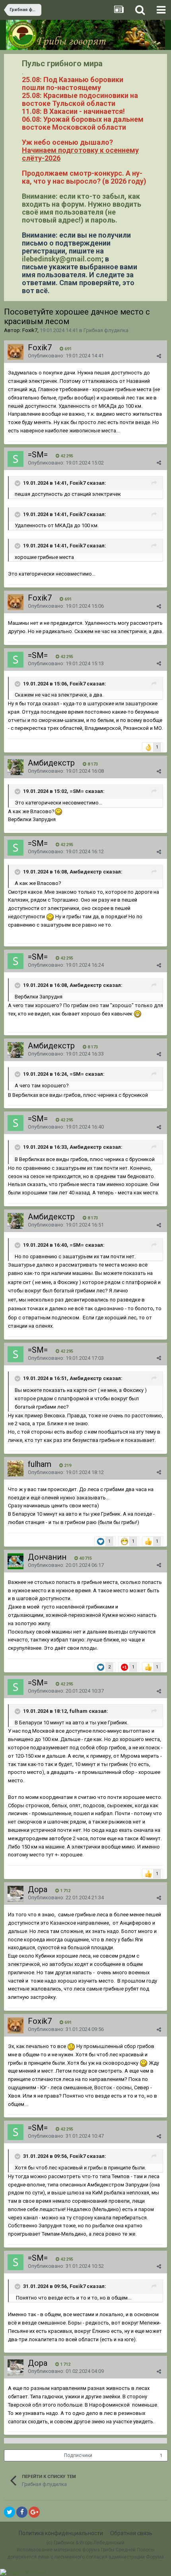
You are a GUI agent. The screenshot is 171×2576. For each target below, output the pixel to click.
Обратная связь (131, 2533)
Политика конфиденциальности (61, 2533)
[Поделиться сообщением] (159, 356)
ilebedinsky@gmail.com (62, 259)
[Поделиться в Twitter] (10, 2512)
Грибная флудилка (106, 330)
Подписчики (78, 2455)
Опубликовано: (66, 356)
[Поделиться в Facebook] (22, 2512)
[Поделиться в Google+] (34, 2512)
